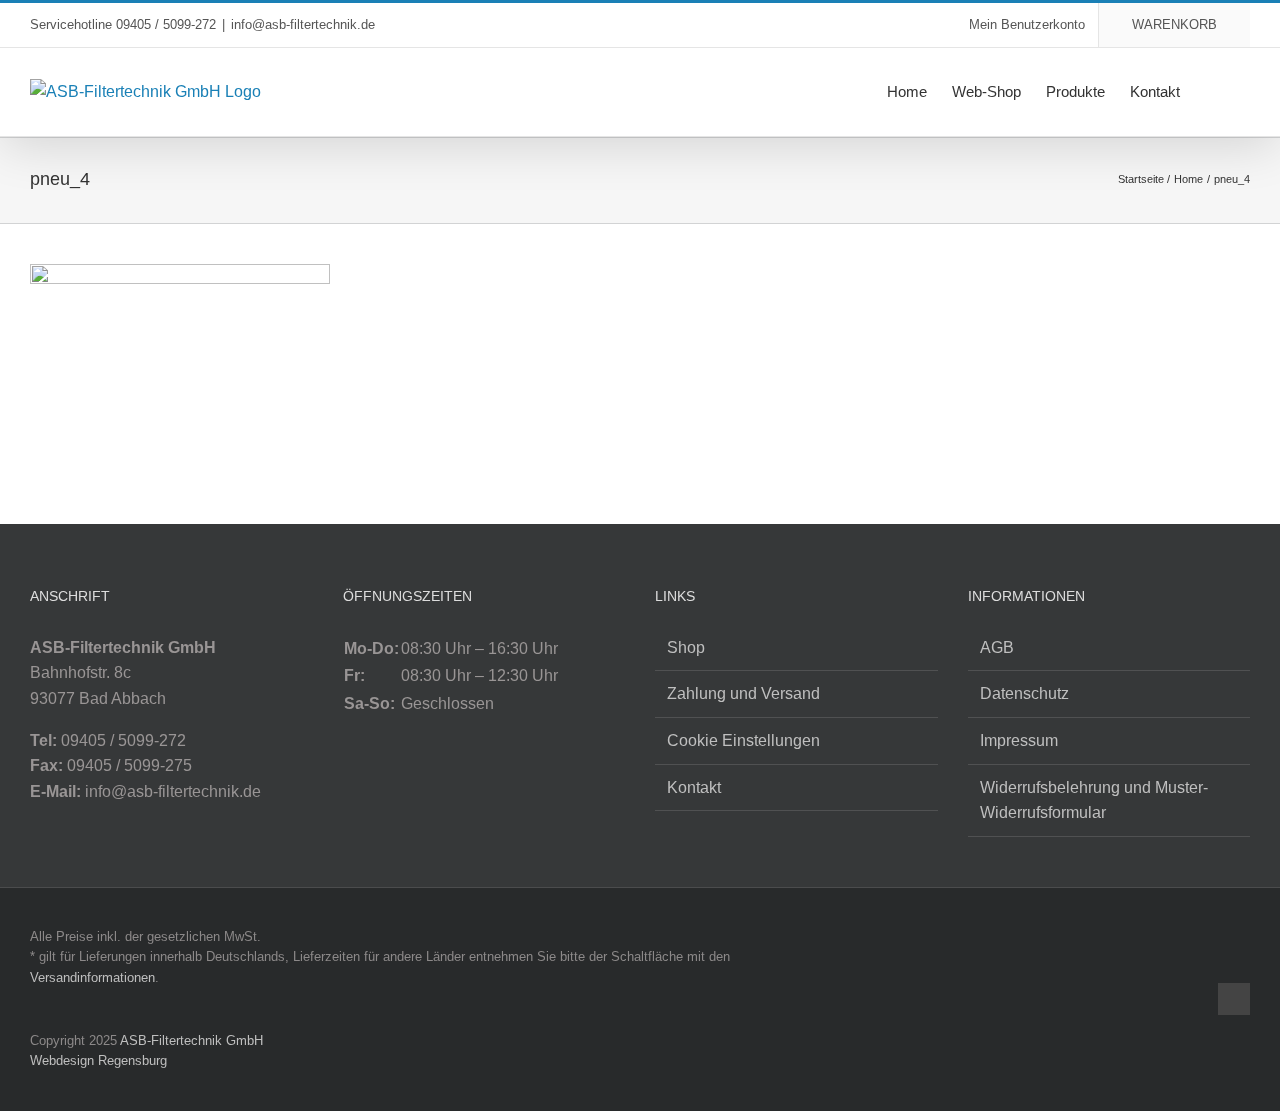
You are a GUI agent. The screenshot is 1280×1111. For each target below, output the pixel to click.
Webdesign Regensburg (98, 1060)
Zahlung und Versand (743, 693)
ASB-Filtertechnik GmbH (191, 1040)
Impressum (1019, 740)
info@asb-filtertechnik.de (303, 24)
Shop (686, 647)
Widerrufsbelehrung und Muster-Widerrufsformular (1094, 800)
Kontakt (694, 787)
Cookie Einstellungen (743, 740)
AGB (997, 647)
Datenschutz (1024, 693)
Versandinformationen (92, 977)
